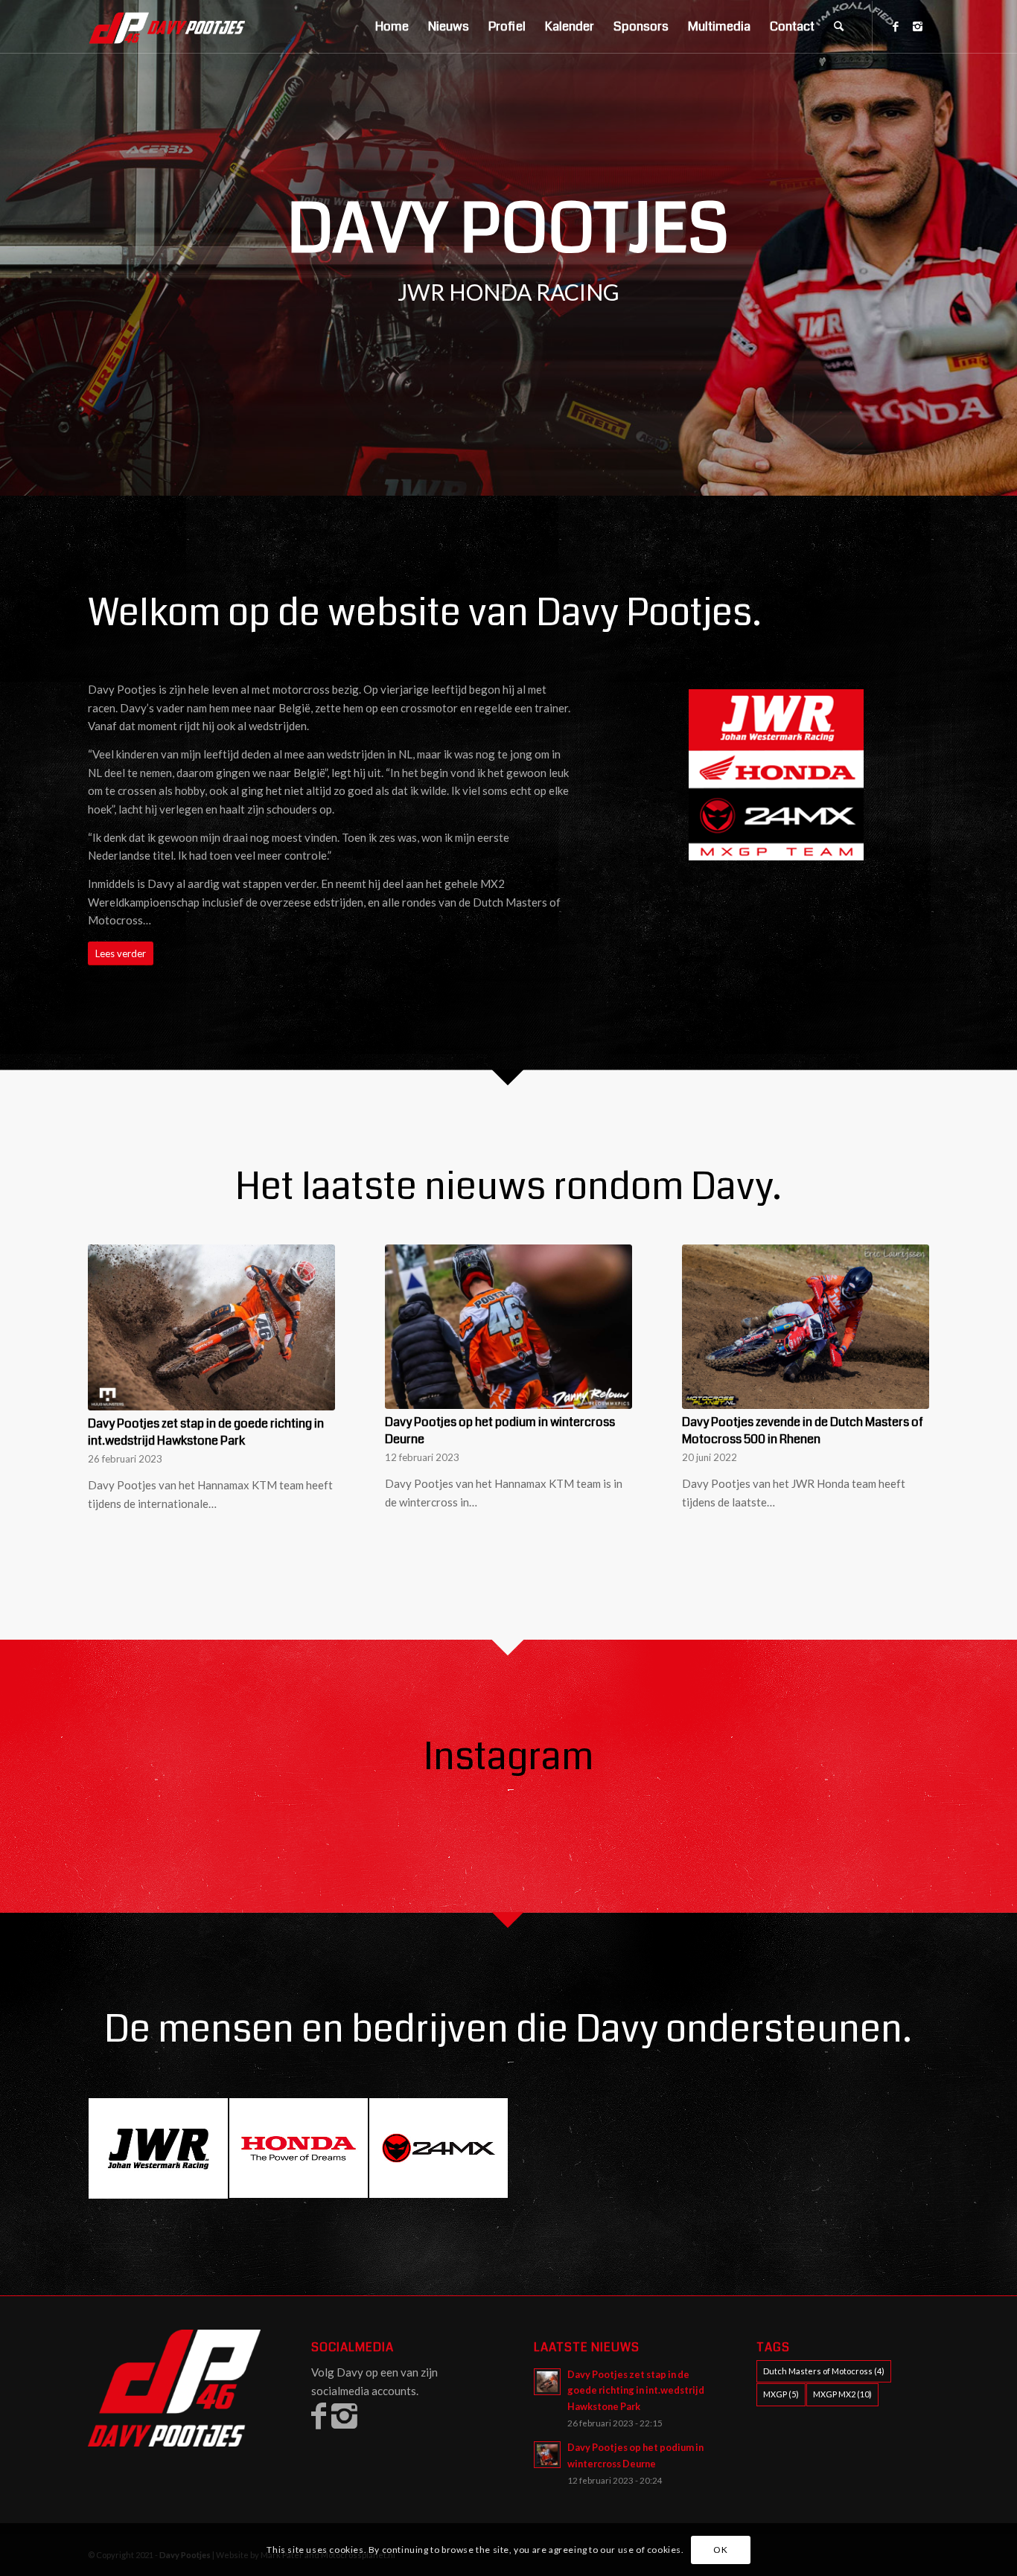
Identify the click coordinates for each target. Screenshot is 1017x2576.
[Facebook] (896, 26)
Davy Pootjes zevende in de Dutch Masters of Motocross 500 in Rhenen (803, 1431)
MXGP (781, 2394)
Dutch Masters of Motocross (824, 2371)
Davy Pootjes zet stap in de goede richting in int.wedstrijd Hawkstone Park (206, 1432)
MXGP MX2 (842, 2394)
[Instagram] (918, 26)
